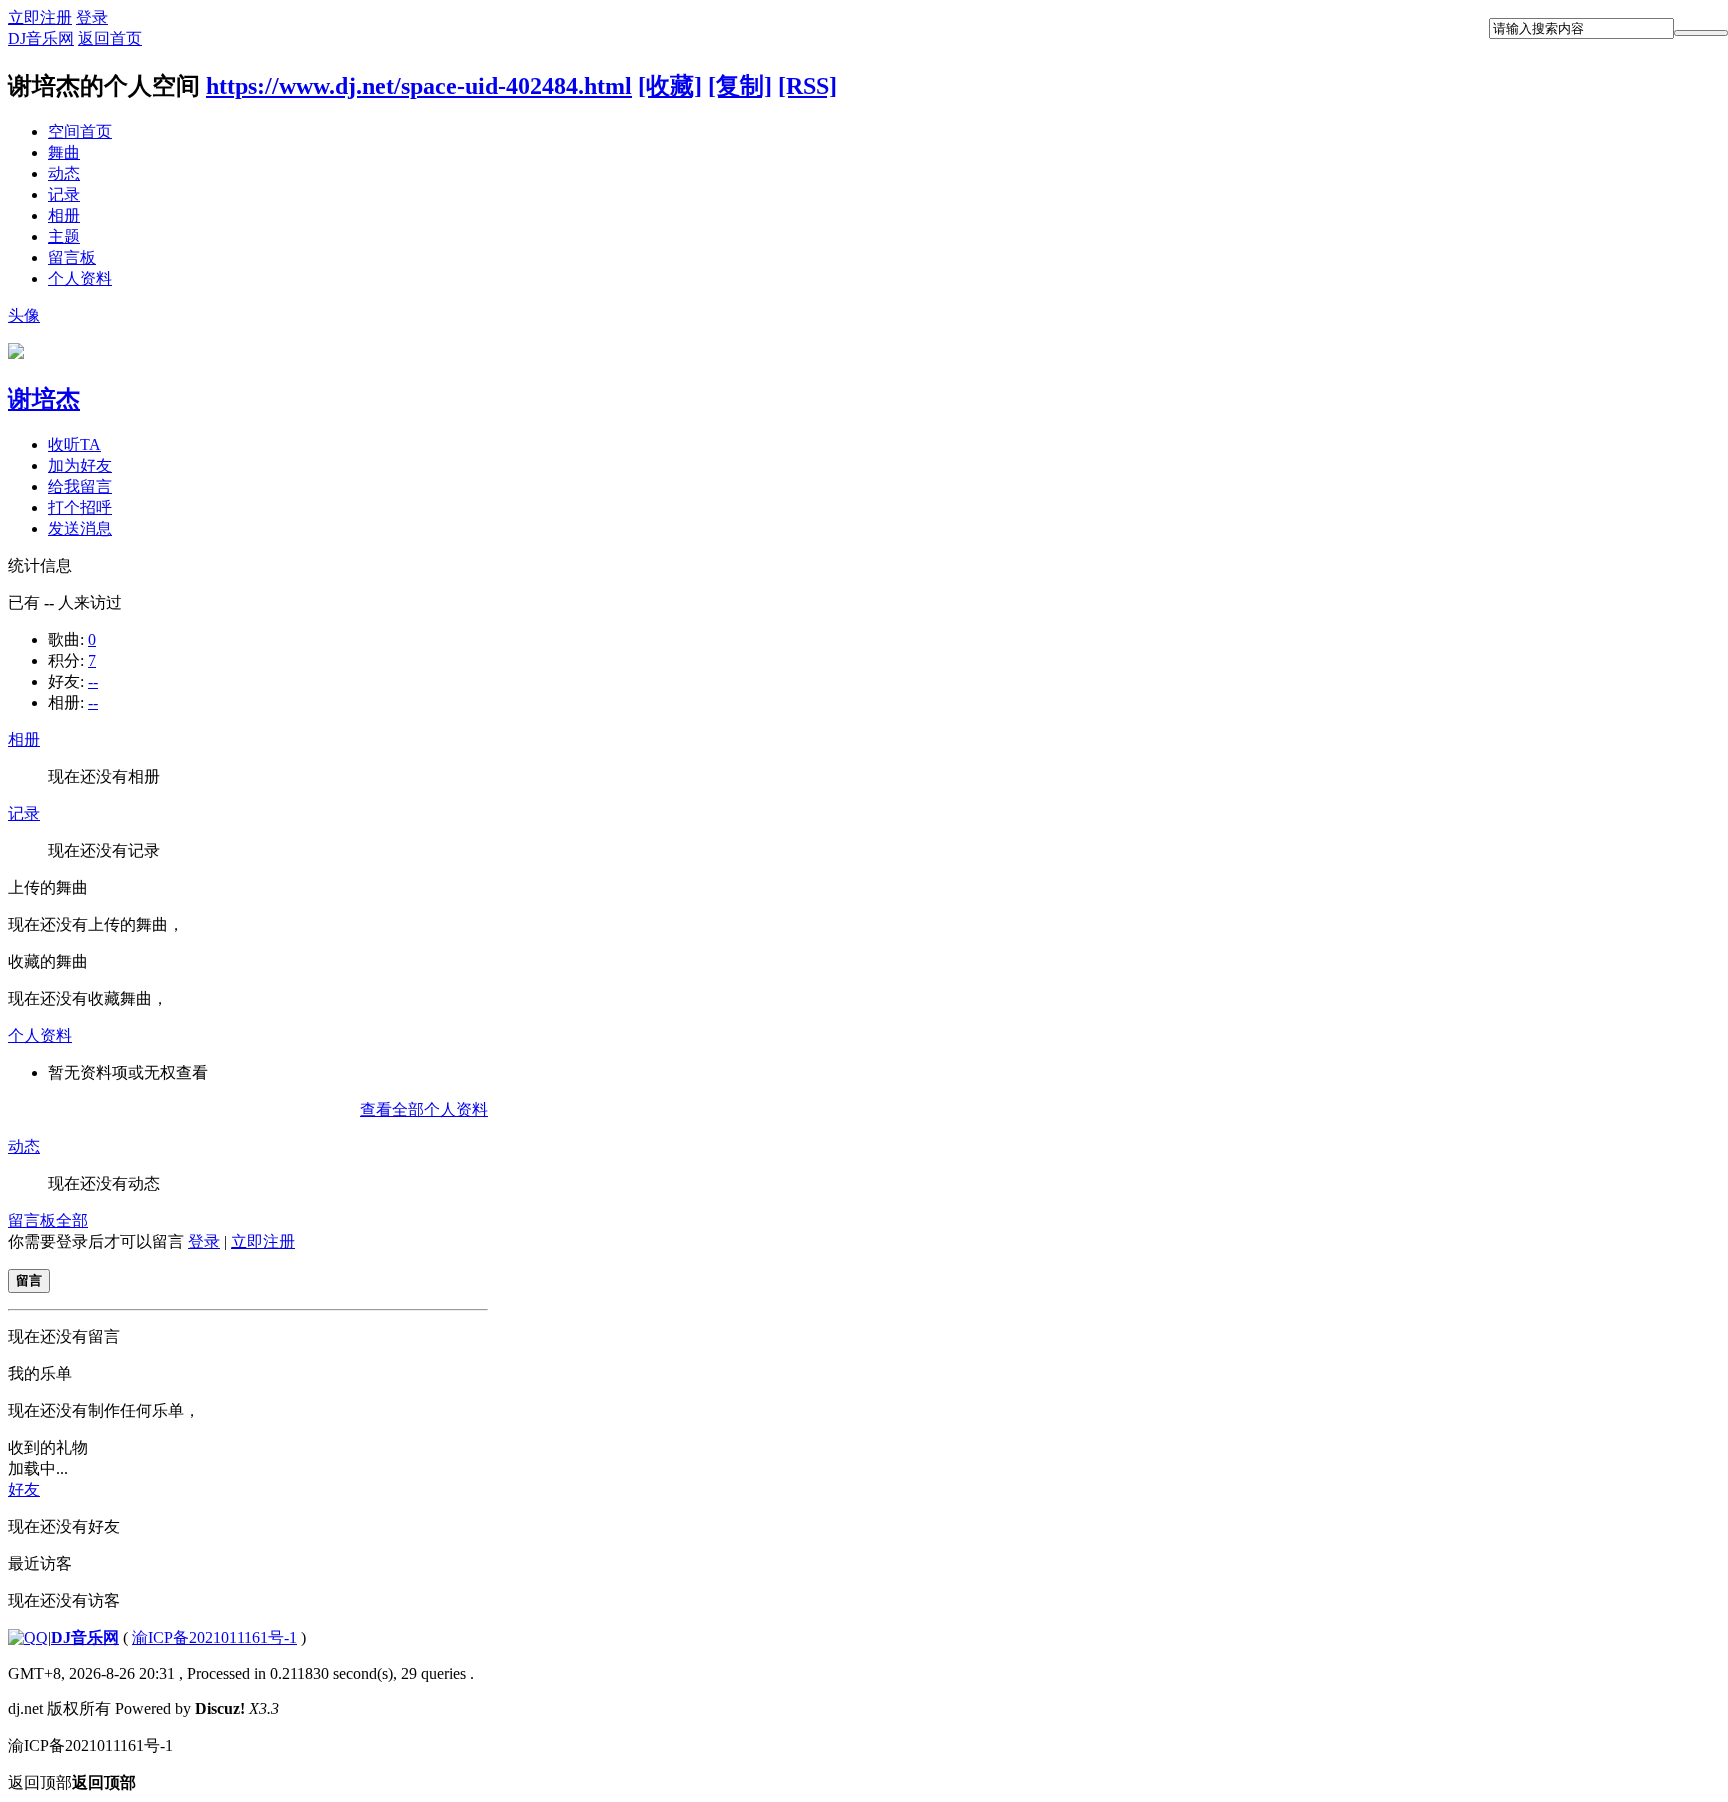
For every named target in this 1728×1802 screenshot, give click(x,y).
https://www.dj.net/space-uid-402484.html (419, 86)
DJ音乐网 (41, 38)
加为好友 (80, 465)
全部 (72, 1220)
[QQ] (28, 1637)
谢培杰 (44, 399)
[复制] (740, 86)
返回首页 (110, 38)
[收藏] (670, 86)
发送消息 (80, 528)
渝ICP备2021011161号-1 (214, 1637)
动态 (64, 173)
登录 (92, 17)
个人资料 (80, 278)
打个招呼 (80, 507)
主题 (64, 236)
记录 (64, 194)
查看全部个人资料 (424, 1109)
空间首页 (80, 131)
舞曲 (64, 152)
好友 (24, 1489)
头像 (24, 315)
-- (93, 681)
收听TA (74, 444)
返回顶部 (72, 1782)
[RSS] (807, 86)
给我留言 (80, 486)
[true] (1701, 33)
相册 (64, 215)
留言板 (72, 257)
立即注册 (40, 17)
